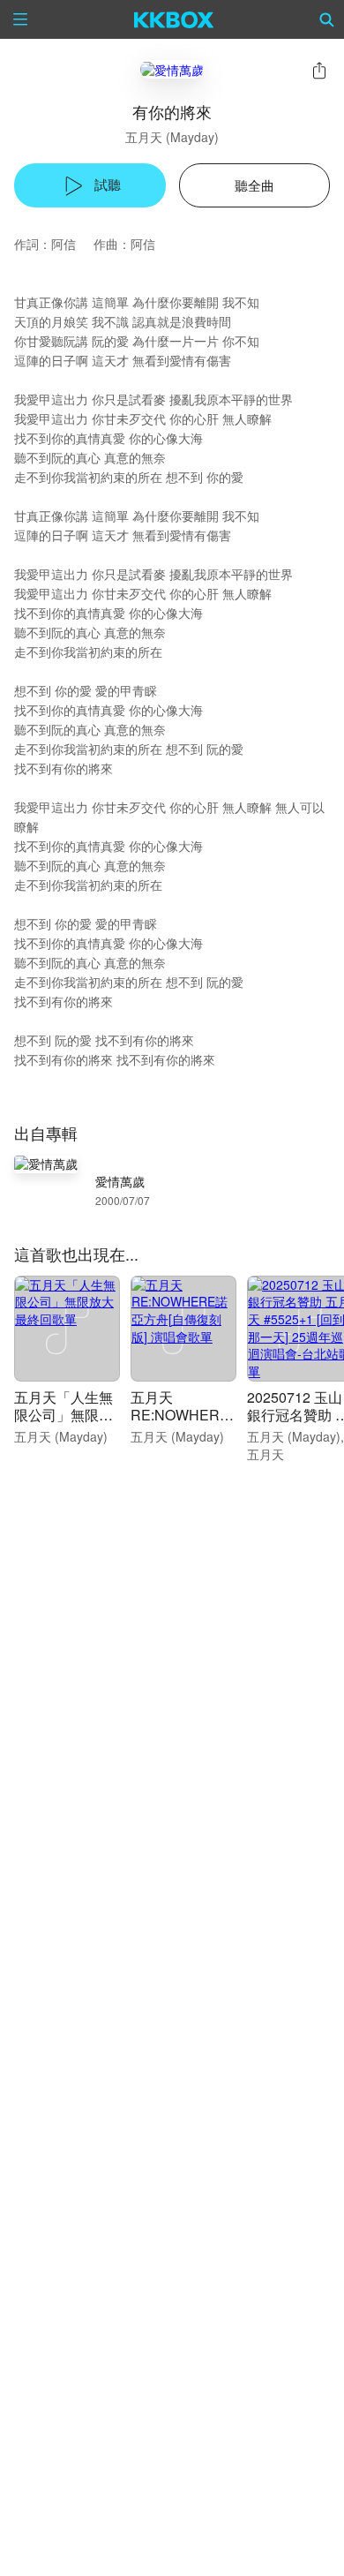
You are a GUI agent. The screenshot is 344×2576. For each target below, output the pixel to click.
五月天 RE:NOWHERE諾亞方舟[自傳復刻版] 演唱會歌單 (183, 1424)
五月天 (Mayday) (172, 137)
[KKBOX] (174, 19)
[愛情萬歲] (172, 69)
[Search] (327, 19)
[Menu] (20, 19)
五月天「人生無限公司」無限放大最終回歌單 (64, 1415)
